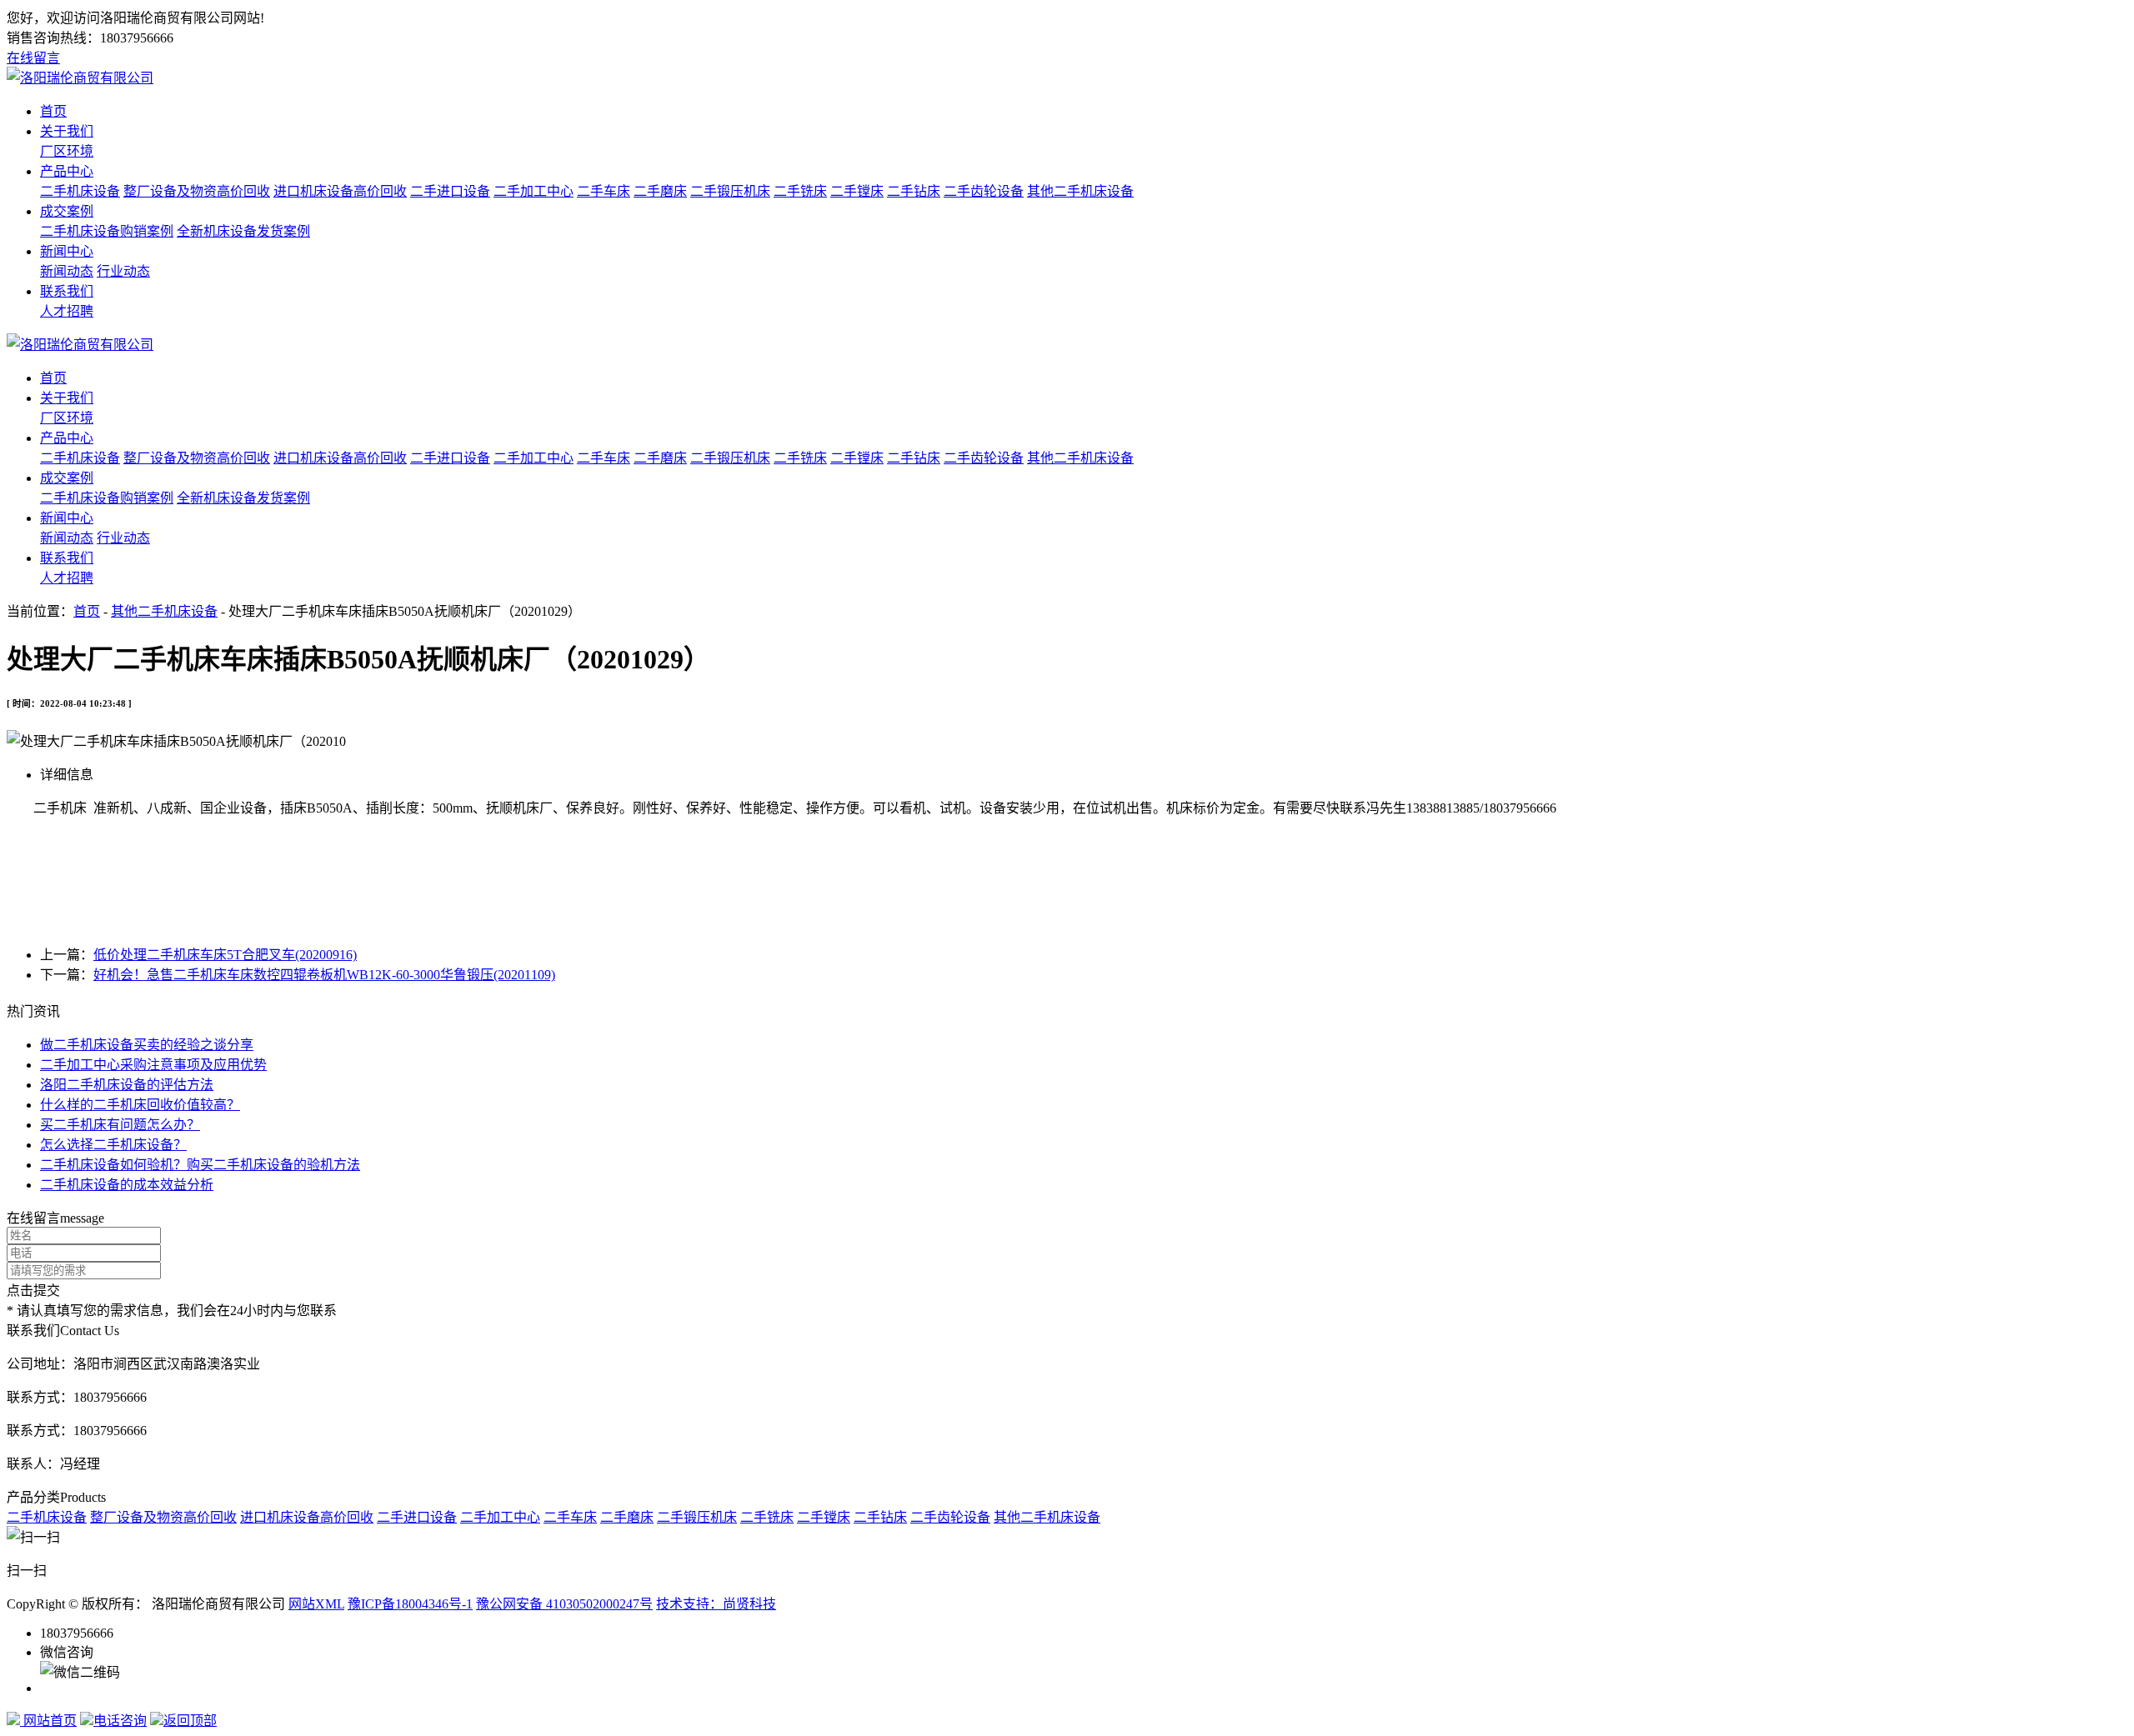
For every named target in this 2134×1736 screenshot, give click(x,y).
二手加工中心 (533, 191)
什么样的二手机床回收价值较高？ (140, 1105)
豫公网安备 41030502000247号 (564, 1604)
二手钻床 (914, 191)
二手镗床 (857, 191)
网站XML (316, 1604)
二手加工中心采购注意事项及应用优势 (153, 1065)
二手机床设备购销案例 (107, 231)
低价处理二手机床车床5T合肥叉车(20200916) (225, 955)
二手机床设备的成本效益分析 (127, 1185)
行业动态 (123, 271)
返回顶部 (190, 1721)
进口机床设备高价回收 (340, 191)
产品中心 (67, 171)
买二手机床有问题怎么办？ (120, 1125)
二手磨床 (660, 191)
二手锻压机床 (730, 191)
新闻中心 (67, 251)
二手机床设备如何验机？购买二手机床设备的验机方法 (200, 1165)
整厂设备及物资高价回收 (197, 191)
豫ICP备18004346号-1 (410, 1604)
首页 (53, 111)
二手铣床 (800, 191)
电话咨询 (120, 1721)
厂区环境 (67, 151)
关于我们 (67, 131)
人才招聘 (67, 311)
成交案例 (67, 211)
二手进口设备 (450, 191)
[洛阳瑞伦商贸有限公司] (80, 78)
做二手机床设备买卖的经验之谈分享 (147, 1045)
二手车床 (604, 191)
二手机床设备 (80, 191)
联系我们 (67, 291)
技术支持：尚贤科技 (716, 1604)
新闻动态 (67, 271)
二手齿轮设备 (984, 191)
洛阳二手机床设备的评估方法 (127, 1085)
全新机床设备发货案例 (243, 231)
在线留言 (33, 58)
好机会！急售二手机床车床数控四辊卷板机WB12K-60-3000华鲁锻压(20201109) (324, 975)
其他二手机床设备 (1080, 191)
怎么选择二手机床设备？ (113, 1145)
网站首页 (48, 1721)
